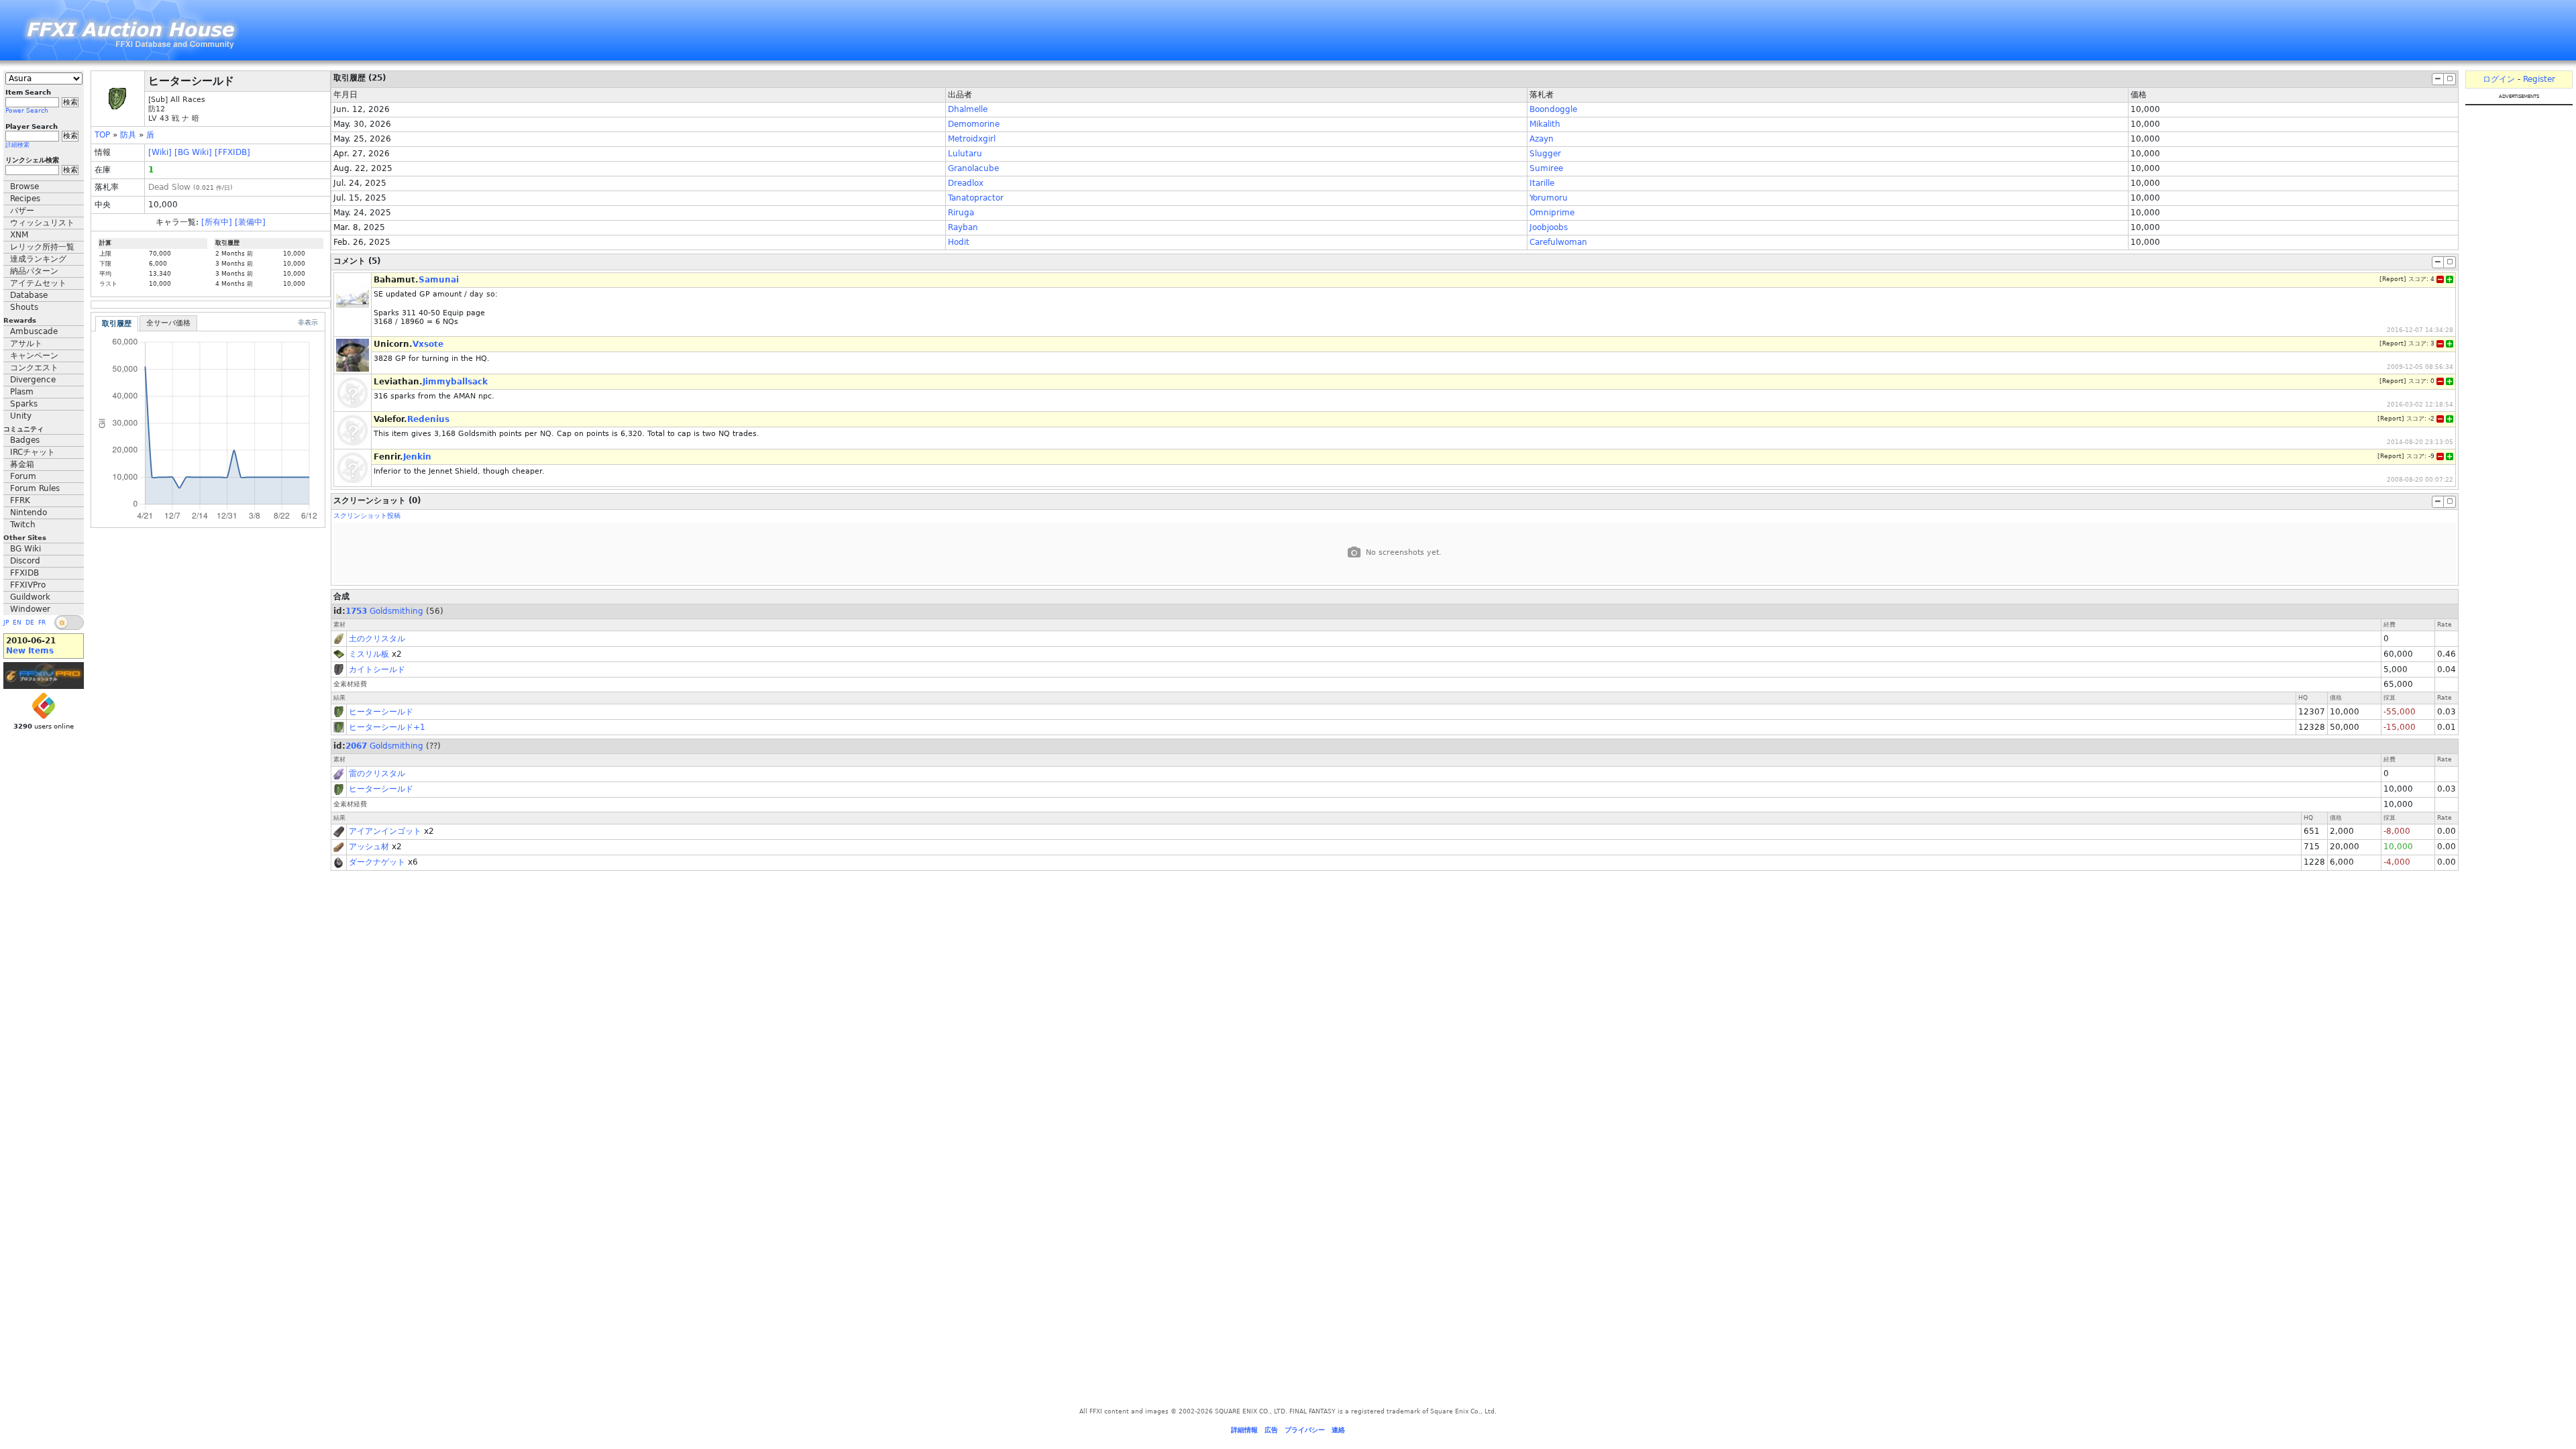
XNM (19, 235)
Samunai (439, 280)
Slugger (1545, 154)
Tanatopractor (976, 198)
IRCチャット (33, 452)
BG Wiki (25, 549)
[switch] (69, 623)
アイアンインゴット (385, 831)
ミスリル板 (369, 654)
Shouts (24, 307)
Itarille (1542, 183)
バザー (22, 211)
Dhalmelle (968, 109)
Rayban (963, 227)
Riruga (961, 213)
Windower (30, 609)
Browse (24, 186)
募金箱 (22, 464)
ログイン (2499, 79)
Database (29, 295)
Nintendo (29, 513)
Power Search (27, 111)
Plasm (22, 392)
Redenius (428, 419)
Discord (25, 561)
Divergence (33, 380)
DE (30, 623)
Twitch (23, 525)
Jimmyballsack (455, 382)
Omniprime (1552, 213)
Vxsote (428, 344)
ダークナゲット (377, 862)
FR (42, 623)
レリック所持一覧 (42, 247)
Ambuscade (34, 331)
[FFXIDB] (232, 152)
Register (2539, 79)
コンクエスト (34, 368)
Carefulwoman (1558, 242)
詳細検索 (17, 145)
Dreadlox (966, 183)
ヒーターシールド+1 (387, 727)
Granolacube (973, 168)
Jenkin (417, 457)
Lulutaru (965, 154)
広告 (1271, 1430)
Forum (23, 476)
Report (2393, 279)
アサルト (26, 343)
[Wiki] (160, 152)
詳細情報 (1244, 1430)
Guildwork (30, 597)
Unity (21, 416)
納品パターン (34, 271)
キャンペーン (34, 356)
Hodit (959, 242)
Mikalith (1545, 124)
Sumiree (1546, 168)
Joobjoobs (1549, 227)
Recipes (25, 199)
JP (6, 623)
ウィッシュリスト (42, 223)
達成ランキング (38, 259)
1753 (356, 611)
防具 (128, 135)
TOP (102, 135)
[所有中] (217, 222)
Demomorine (974, 124)
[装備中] (250, 222)
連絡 (1338, 1430)
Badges (25, 440)
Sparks (24, 404)
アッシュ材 (369, 847)
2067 (356, 746)
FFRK (20, 500)
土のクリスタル (377, 639)
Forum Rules (35, 488)
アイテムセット (38, 283)
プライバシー (1305, 1430)
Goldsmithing (396, 611)
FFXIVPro (28, 585)
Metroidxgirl (972, 139)
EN (17, 623)
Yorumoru (1549, 198)
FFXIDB (24, 573)
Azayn (1542, 139)
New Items (30, 651)
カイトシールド (377, 669)
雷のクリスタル (377, 773)
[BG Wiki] (193, 152)
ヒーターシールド (381, 712)
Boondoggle (1553, 109)
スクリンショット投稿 (367, 516)
